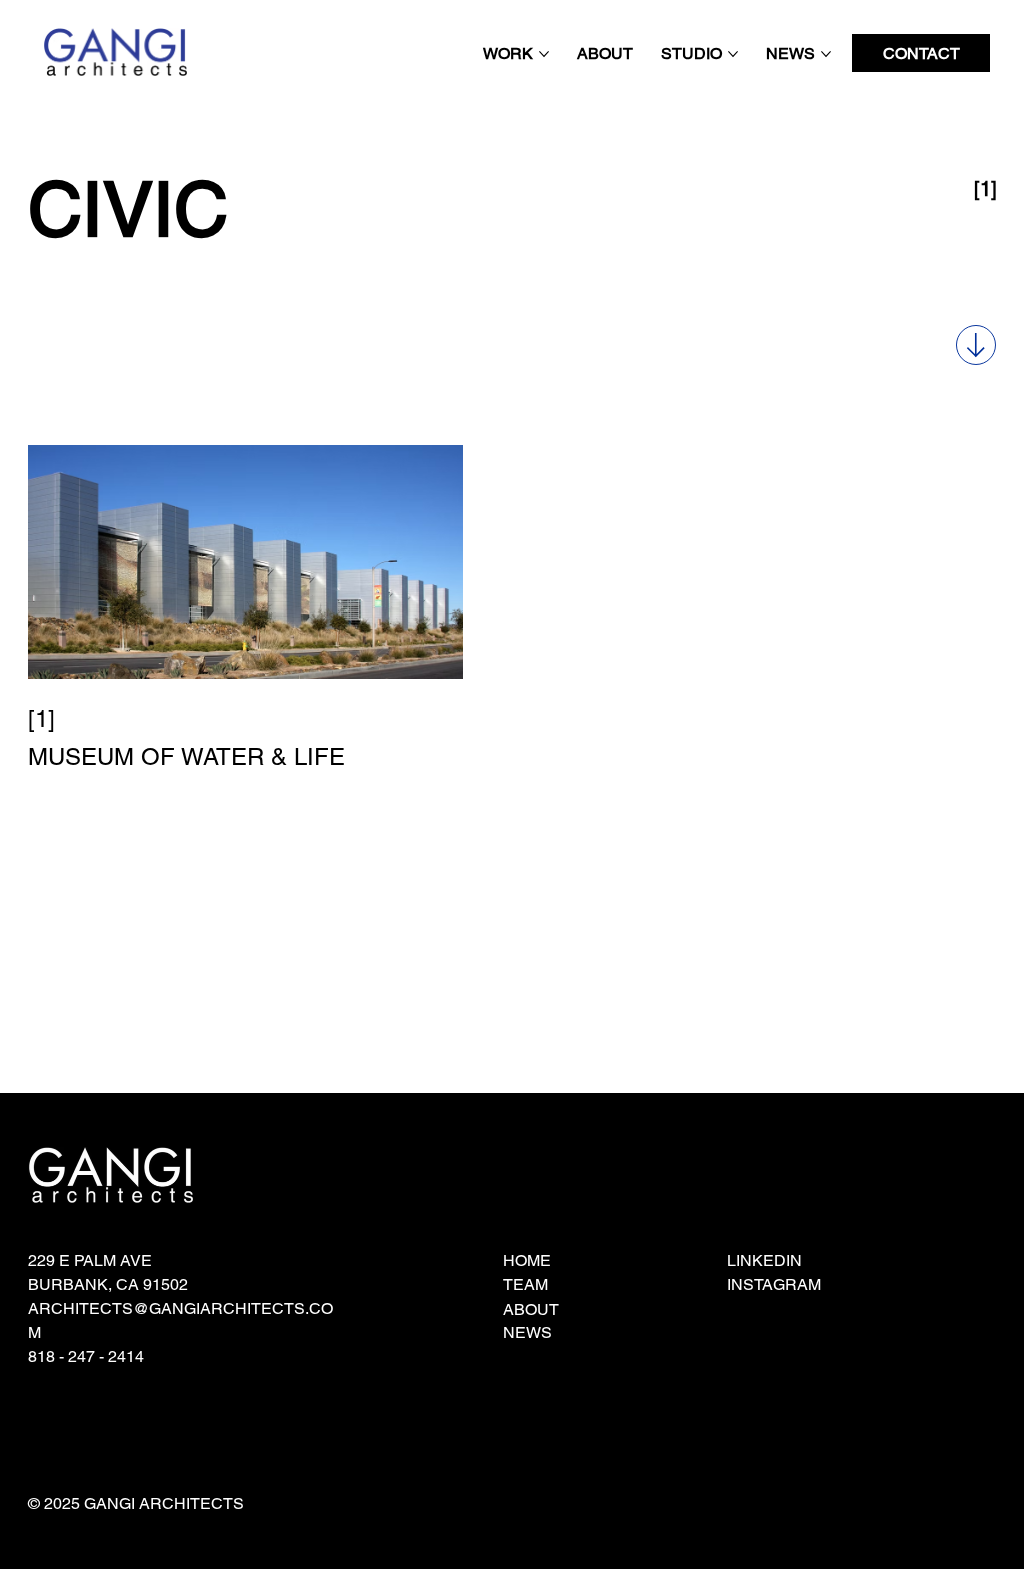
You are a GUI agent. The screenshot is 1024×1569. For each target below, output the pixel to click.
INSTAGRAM (774, 1284)
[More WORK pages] (544, 54)
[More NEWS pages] (826, 54)
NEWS (527, 1332)
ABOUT (531, 1309)
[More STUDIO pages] (733, 54)
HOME (527, 1260)
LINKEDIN (764, 1260)
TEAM (525, 1284)
